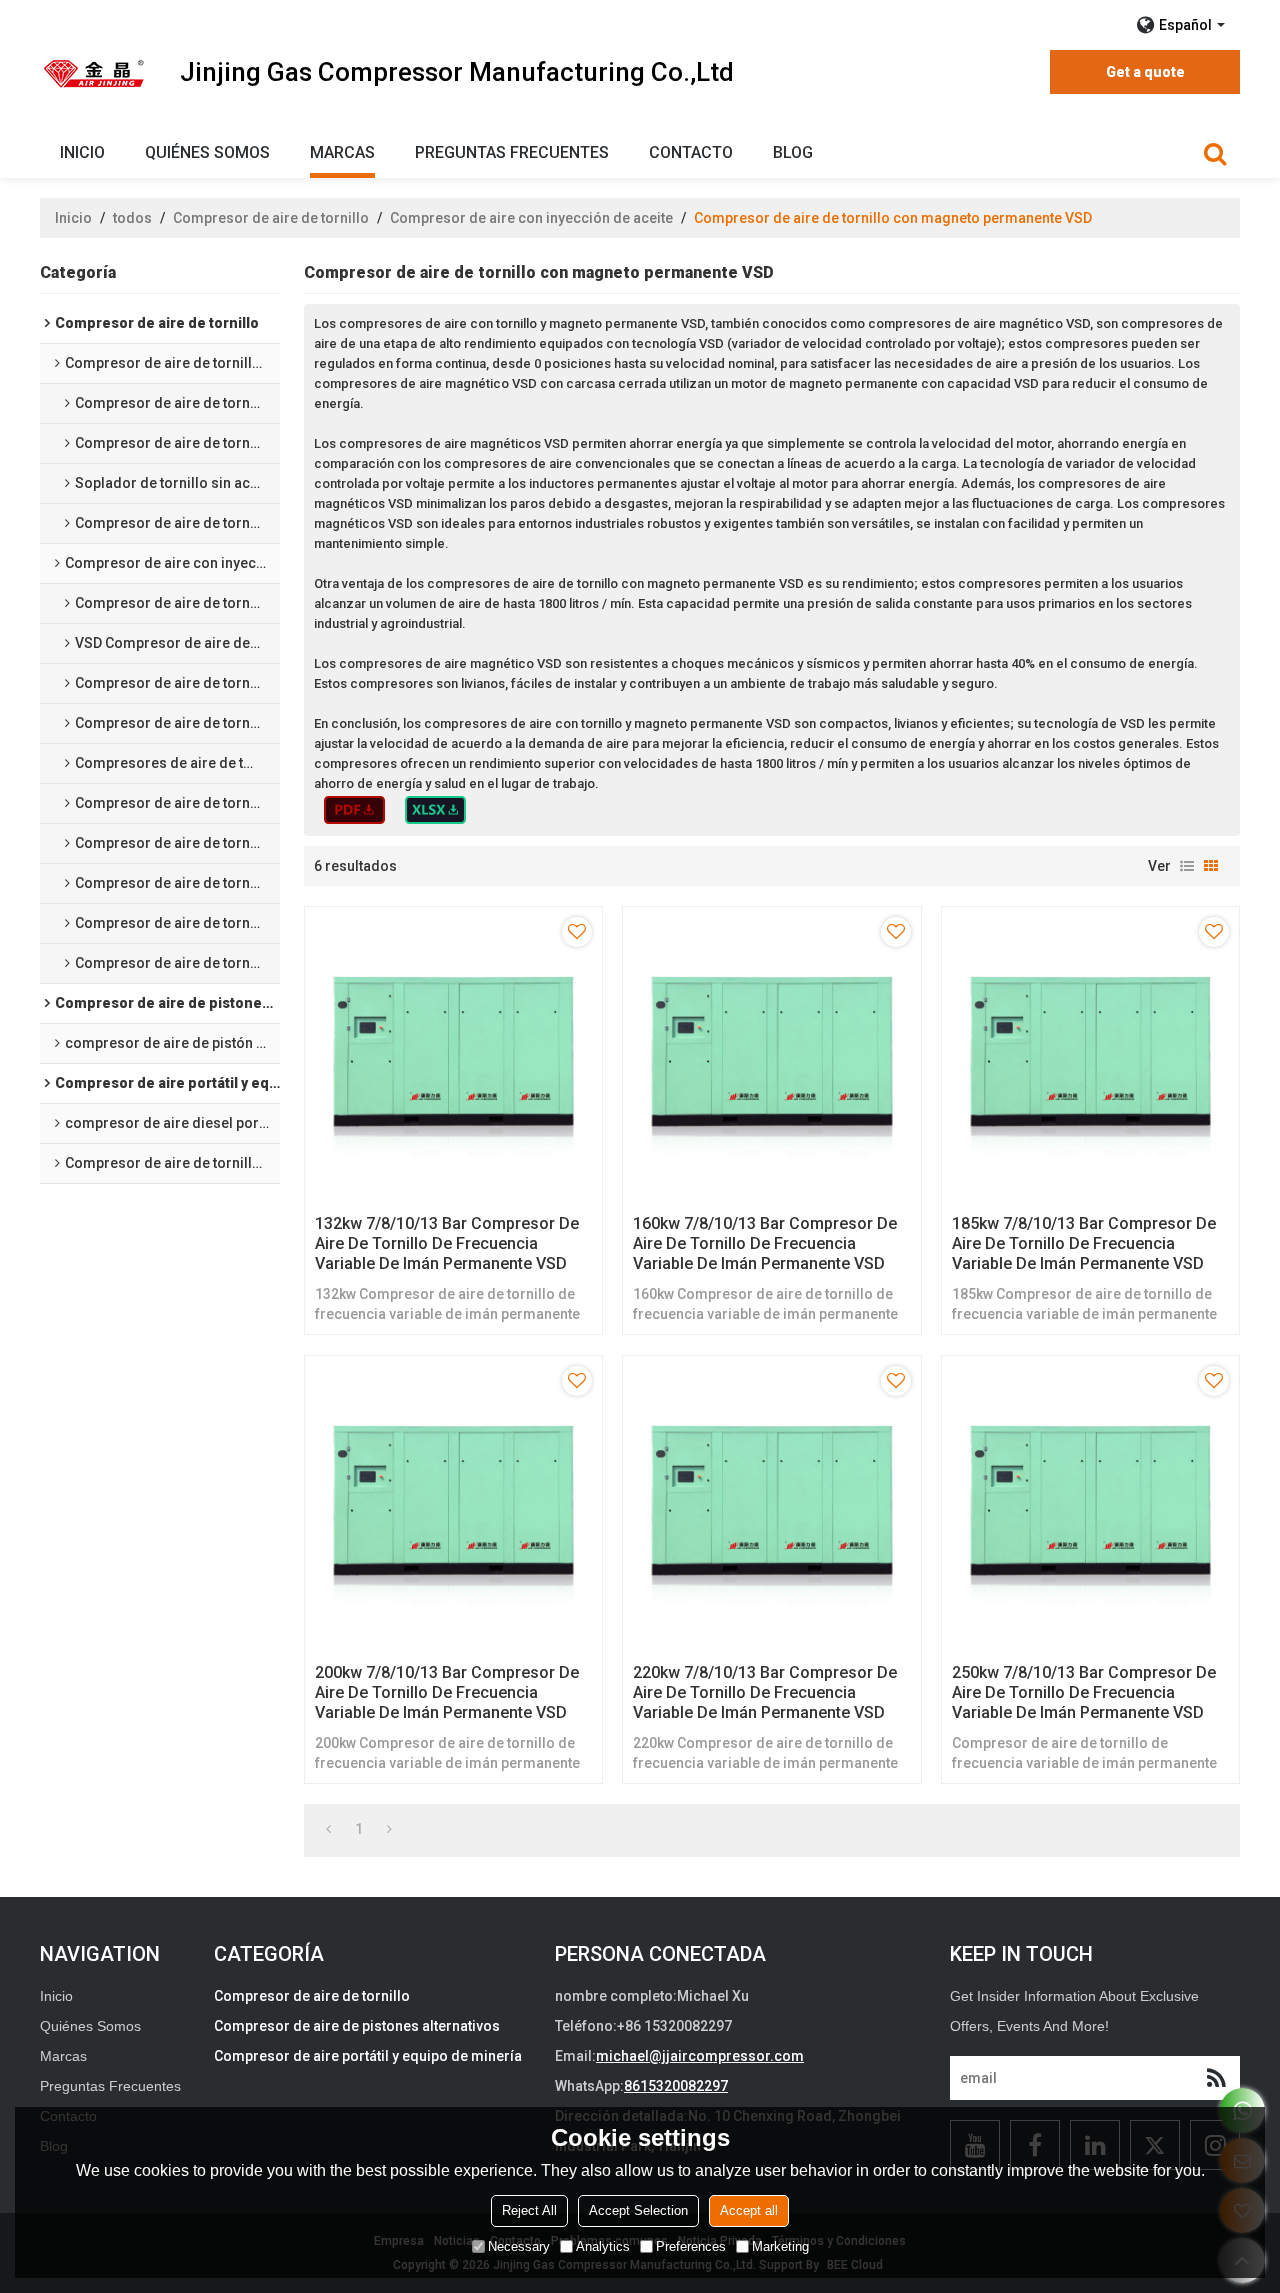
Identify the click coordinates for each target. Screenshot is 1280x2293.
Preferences (691, 2246)
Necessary (519, 2246)
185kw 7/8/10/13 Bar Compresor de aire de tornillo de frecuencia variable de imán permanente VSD (1084, 1243)
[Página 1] (328, 1829)
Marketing (780, 2246)
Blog (793, 152)
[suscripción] (1216, 2078)
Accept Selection (638, 2210)
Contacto (691, 152)
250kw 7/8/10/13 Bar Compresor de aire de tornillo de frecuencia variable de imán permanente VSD (1084, 1692)
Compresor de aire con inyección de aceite (531, 218)
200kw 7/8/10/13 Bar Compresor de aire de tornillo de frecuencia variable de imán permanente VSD (447, 1692)
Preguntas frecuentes (512, 152)
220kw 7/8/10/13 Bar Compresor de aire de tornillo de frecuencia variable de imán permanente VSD (765, 1692)
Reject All (529, 2210)
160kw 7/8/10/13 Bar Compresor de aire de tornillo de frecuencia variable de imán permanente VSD (765, 1243)
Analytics (603, 2246)
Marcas (342, 152)
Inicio (82, 152)
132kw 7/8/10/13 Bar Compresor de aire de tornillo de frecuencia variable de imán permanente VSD (447, 1243)
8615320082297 (676, 2086)
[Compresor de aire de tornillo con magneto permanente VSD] (354, 810)
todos (132, 218)
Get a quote (1145, 72)
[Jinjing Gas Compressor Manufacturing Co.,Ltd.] (95, 73)
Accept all (749, 2210)
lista (1187, 866)
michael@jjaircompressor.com (700, 2056)
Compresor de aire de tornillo (271, 218)
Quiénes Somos (207, 152)
